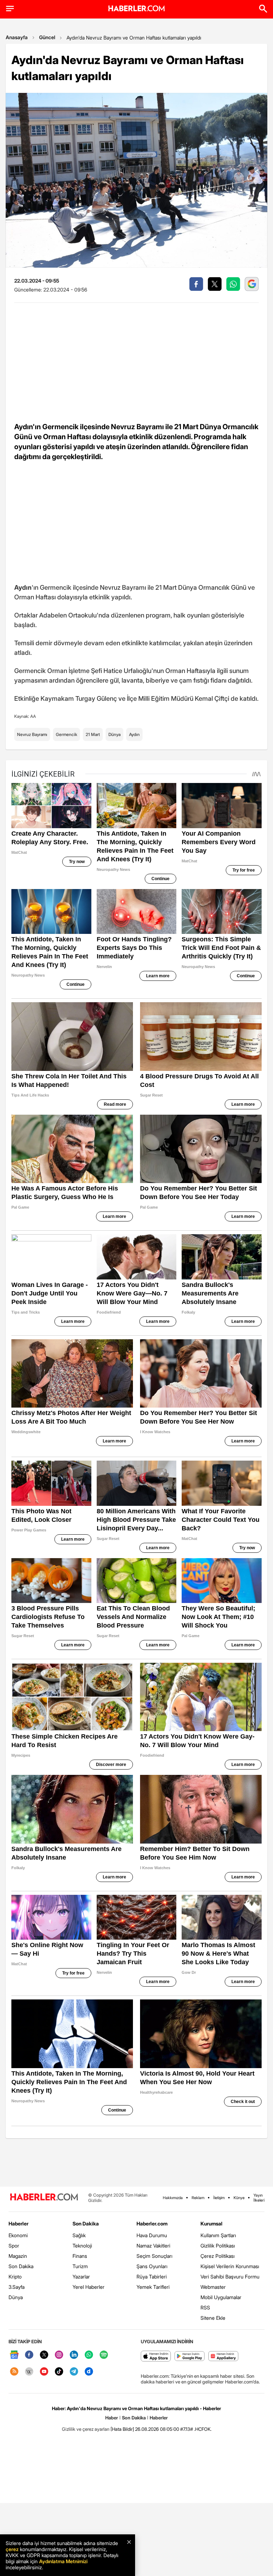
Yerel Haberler (89, 2287)
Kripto (15, 2277)
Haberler (18, 2223)
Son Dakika (21, 2266)
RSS (205, 2307)
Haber (112, 2418)
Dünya (114, 734)
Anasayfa (17, 37)
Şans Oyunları (152, 2266)
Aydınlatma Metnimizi (63, 2561)
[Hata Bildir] (122, 2429)
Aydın (134, 734)
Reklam (198, 2198)
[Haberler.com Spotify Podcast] (104, 2355)
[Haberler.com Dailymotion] (89, 2372)
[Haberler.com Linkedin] (74, 2355)
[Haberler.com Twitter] (44, 2355)
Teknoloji (82, 2246)
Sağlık (79, 2235)
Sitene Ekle (213, 2318)
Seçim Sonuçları (154, 2256)
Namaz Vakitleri (153, 2246)
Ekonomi (18, 2235)
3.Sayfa (17, 2287)
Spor (14, 2246)
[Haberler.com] (44, 2198)
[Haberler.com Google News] (14, 2355)
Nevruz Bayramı (32, 734)
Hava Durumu (152, 2235)
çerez (12, 2549)
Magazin (18, 2256)
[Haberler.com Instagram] (59, 2355)
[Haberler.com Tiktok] (59, 2372)
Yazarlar (81, 2277)
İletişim (219, 2198)
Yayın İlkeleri (259, 2198)
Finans (80, 2256)
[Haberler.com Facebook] (29, 2355)
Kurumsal (212, 2223)
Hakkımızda (173, 2198)
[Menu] (10, 9)
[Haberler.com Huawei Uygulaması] (223, 2357)
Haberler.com (152, 2223)
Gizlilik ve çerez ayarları (86, 2429)
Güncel (47, 37)
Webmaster (213, 2287)
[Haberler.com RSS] (14, 2372)
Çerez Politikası (218, 2256)
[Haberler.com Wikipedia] (29, 2372)
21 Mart (93, 734)
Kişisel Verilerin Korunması (230, 2266)
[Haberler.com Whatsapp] (89, 2355)
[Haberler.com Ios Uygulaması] (156, 2357)
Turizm (80, 2266)
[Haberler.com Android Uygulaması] (190, 2357)
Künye (239, 2198)
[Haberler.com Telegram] (74, 2372)
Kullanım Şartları (218, 2235)
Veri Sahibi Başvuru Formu (230, 2277)
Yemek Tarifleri (153, 2287)
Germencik (66, 734)
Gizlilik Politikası (218, 2246)
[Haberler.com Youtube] (44, 2372)
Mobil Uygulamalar (221, 2297)
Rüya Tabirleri (152, 2277)
